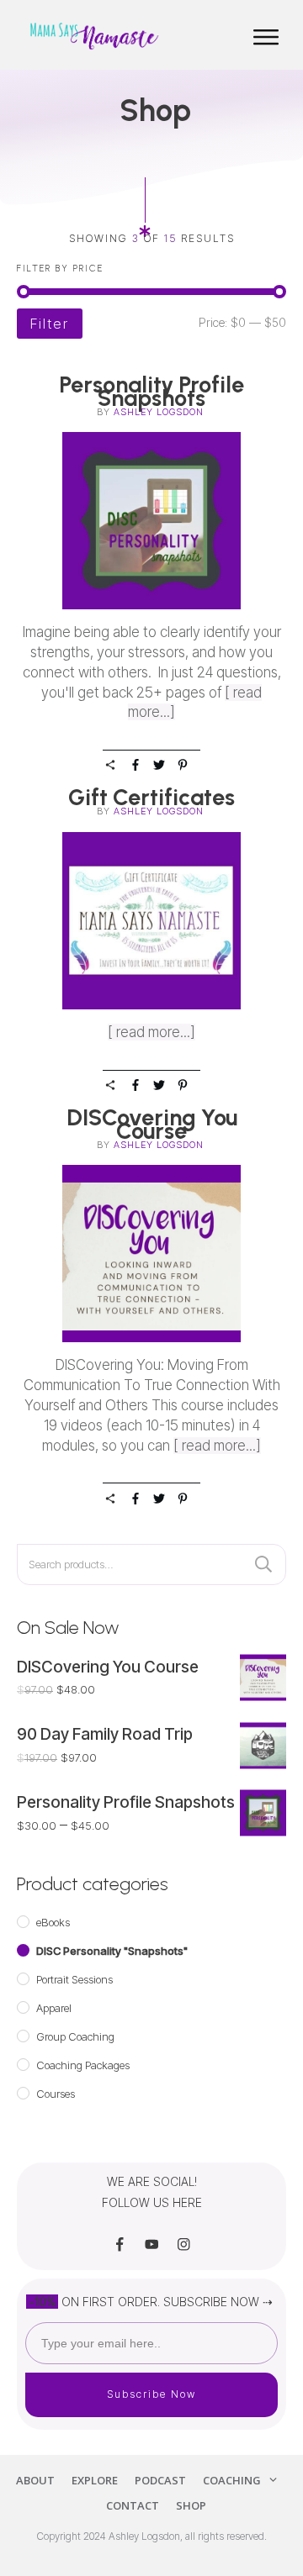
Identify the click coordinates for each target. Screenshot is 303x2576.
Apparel (54, 2008)
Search (263, 1565)
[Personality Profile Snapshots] (151, 521)
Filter (50, 324)
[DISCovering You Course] (151, 1254)
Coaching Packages (83, 2065)
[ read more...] (151, 1032)
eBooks (53, 1922)
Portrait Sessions (74, 1979)
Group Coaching (75, 2036)
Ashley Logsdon (159, 412)
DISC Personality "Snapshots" (112, 1951)
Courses (56, 2094)
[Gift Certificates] (151, 921)
